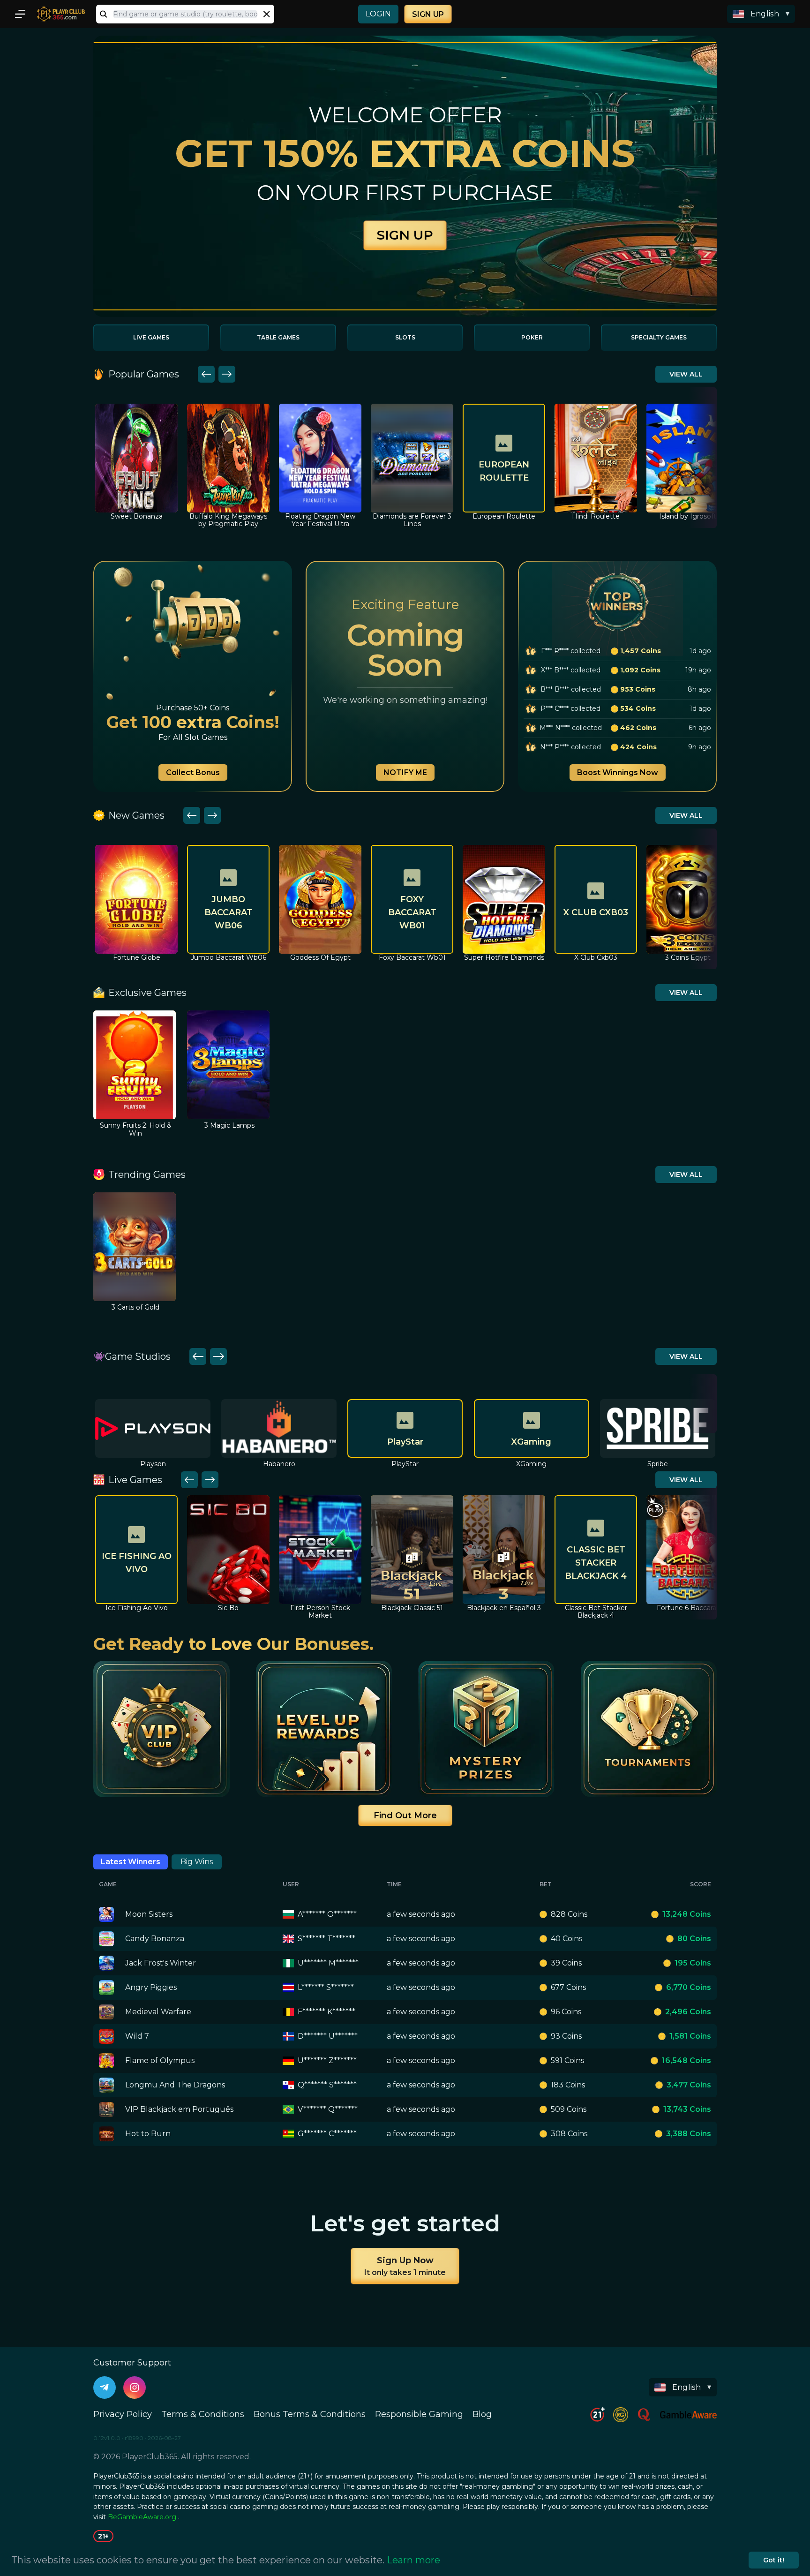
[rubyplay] (658, 1428)
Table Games (278, 337)
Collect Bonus (193, 772)
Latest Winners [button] (131, 1862)
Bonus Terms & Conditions (310, 2414)
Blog (482, 2414)
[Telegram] (105, 2388)
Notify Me (405, 772)
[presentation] (185, 14)
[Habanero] (153, 1428)
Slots (405, 337)
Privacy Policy (123, 2414)
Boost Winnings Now (618, 772)
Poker (532, 337)
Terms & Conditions (203, 2414)
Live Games (151, 337)
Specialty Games (659, 337)
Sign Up (428, 14)
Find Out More (405, 1815)
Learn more (413, 2560)
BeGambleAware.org (142, 2517)
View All (686, 374)
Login (378, 14)
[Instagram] (135, 2388)
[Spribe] (532, 1428)
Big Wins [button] (197, 1862)
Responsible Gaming (419, 2414)
